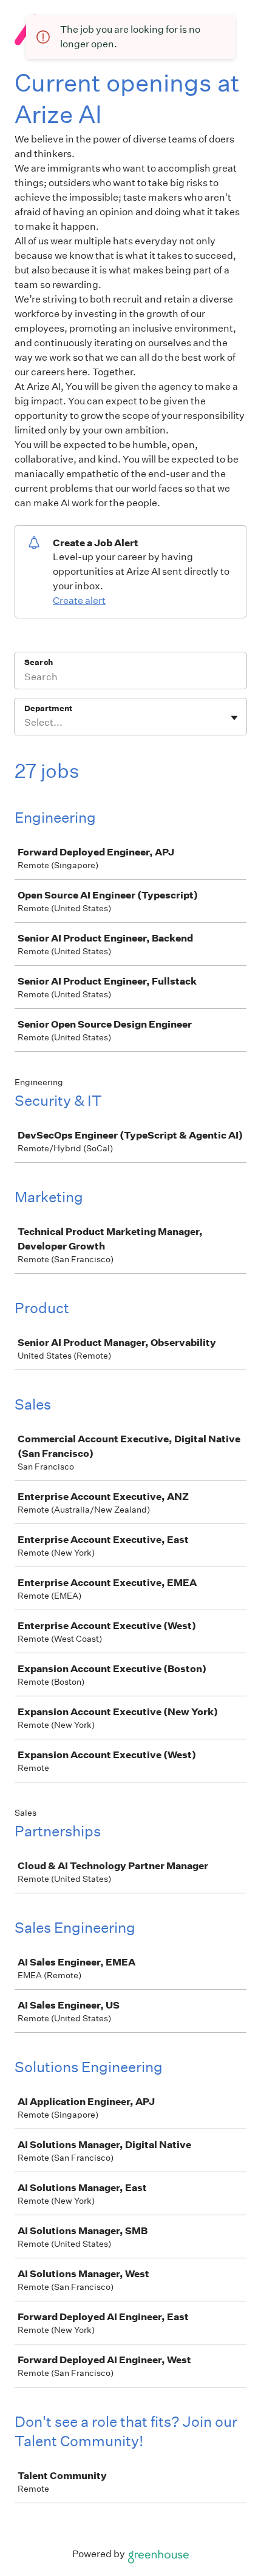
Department (48, 708)
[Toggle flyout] (234, 718)
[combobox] (25, 723)
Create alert (79, 601)
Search (39, 662)
